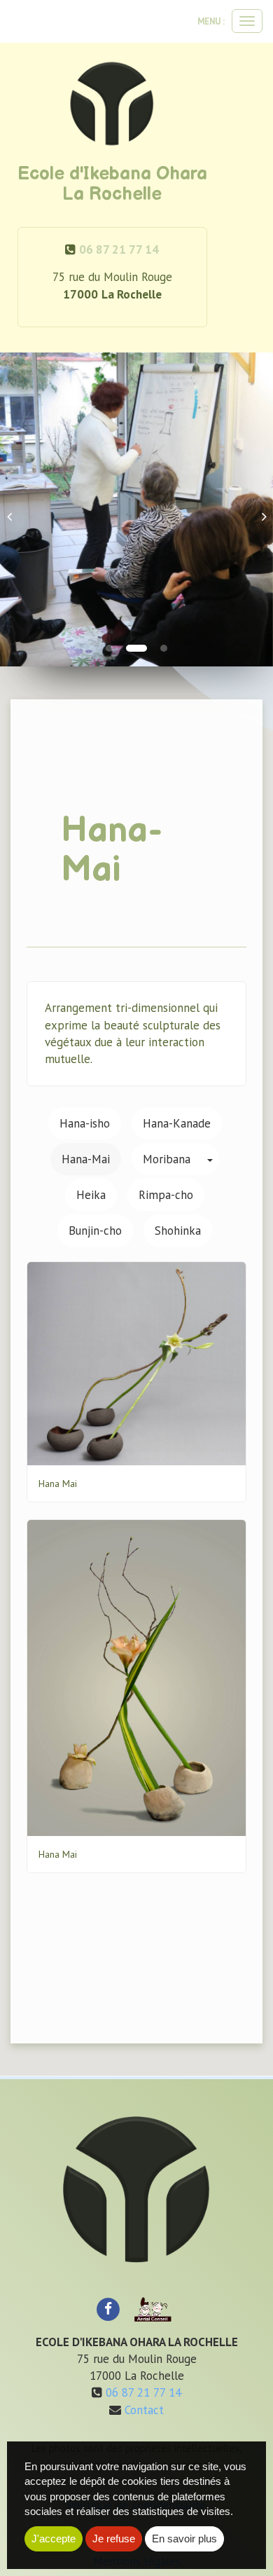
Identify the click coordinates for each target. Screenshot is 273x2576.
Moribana (167, 1159)
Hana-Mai (86, 1159)
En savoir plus (184, 2539)
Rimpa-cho (166, 1195)
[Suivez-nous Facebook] (108, 2308)
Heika (91, 1195)
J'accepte (54, 2539)
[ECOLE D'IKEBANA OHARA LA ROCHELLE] (112, 104)
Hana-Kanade (177, 1123)
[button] (14, 509)
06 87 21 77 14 (119, 249)
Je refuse (114, 2539)
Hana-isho (85, 1123)
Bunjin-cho (95, 1231)
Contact (144, 2410)
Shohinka (178, 1231)
